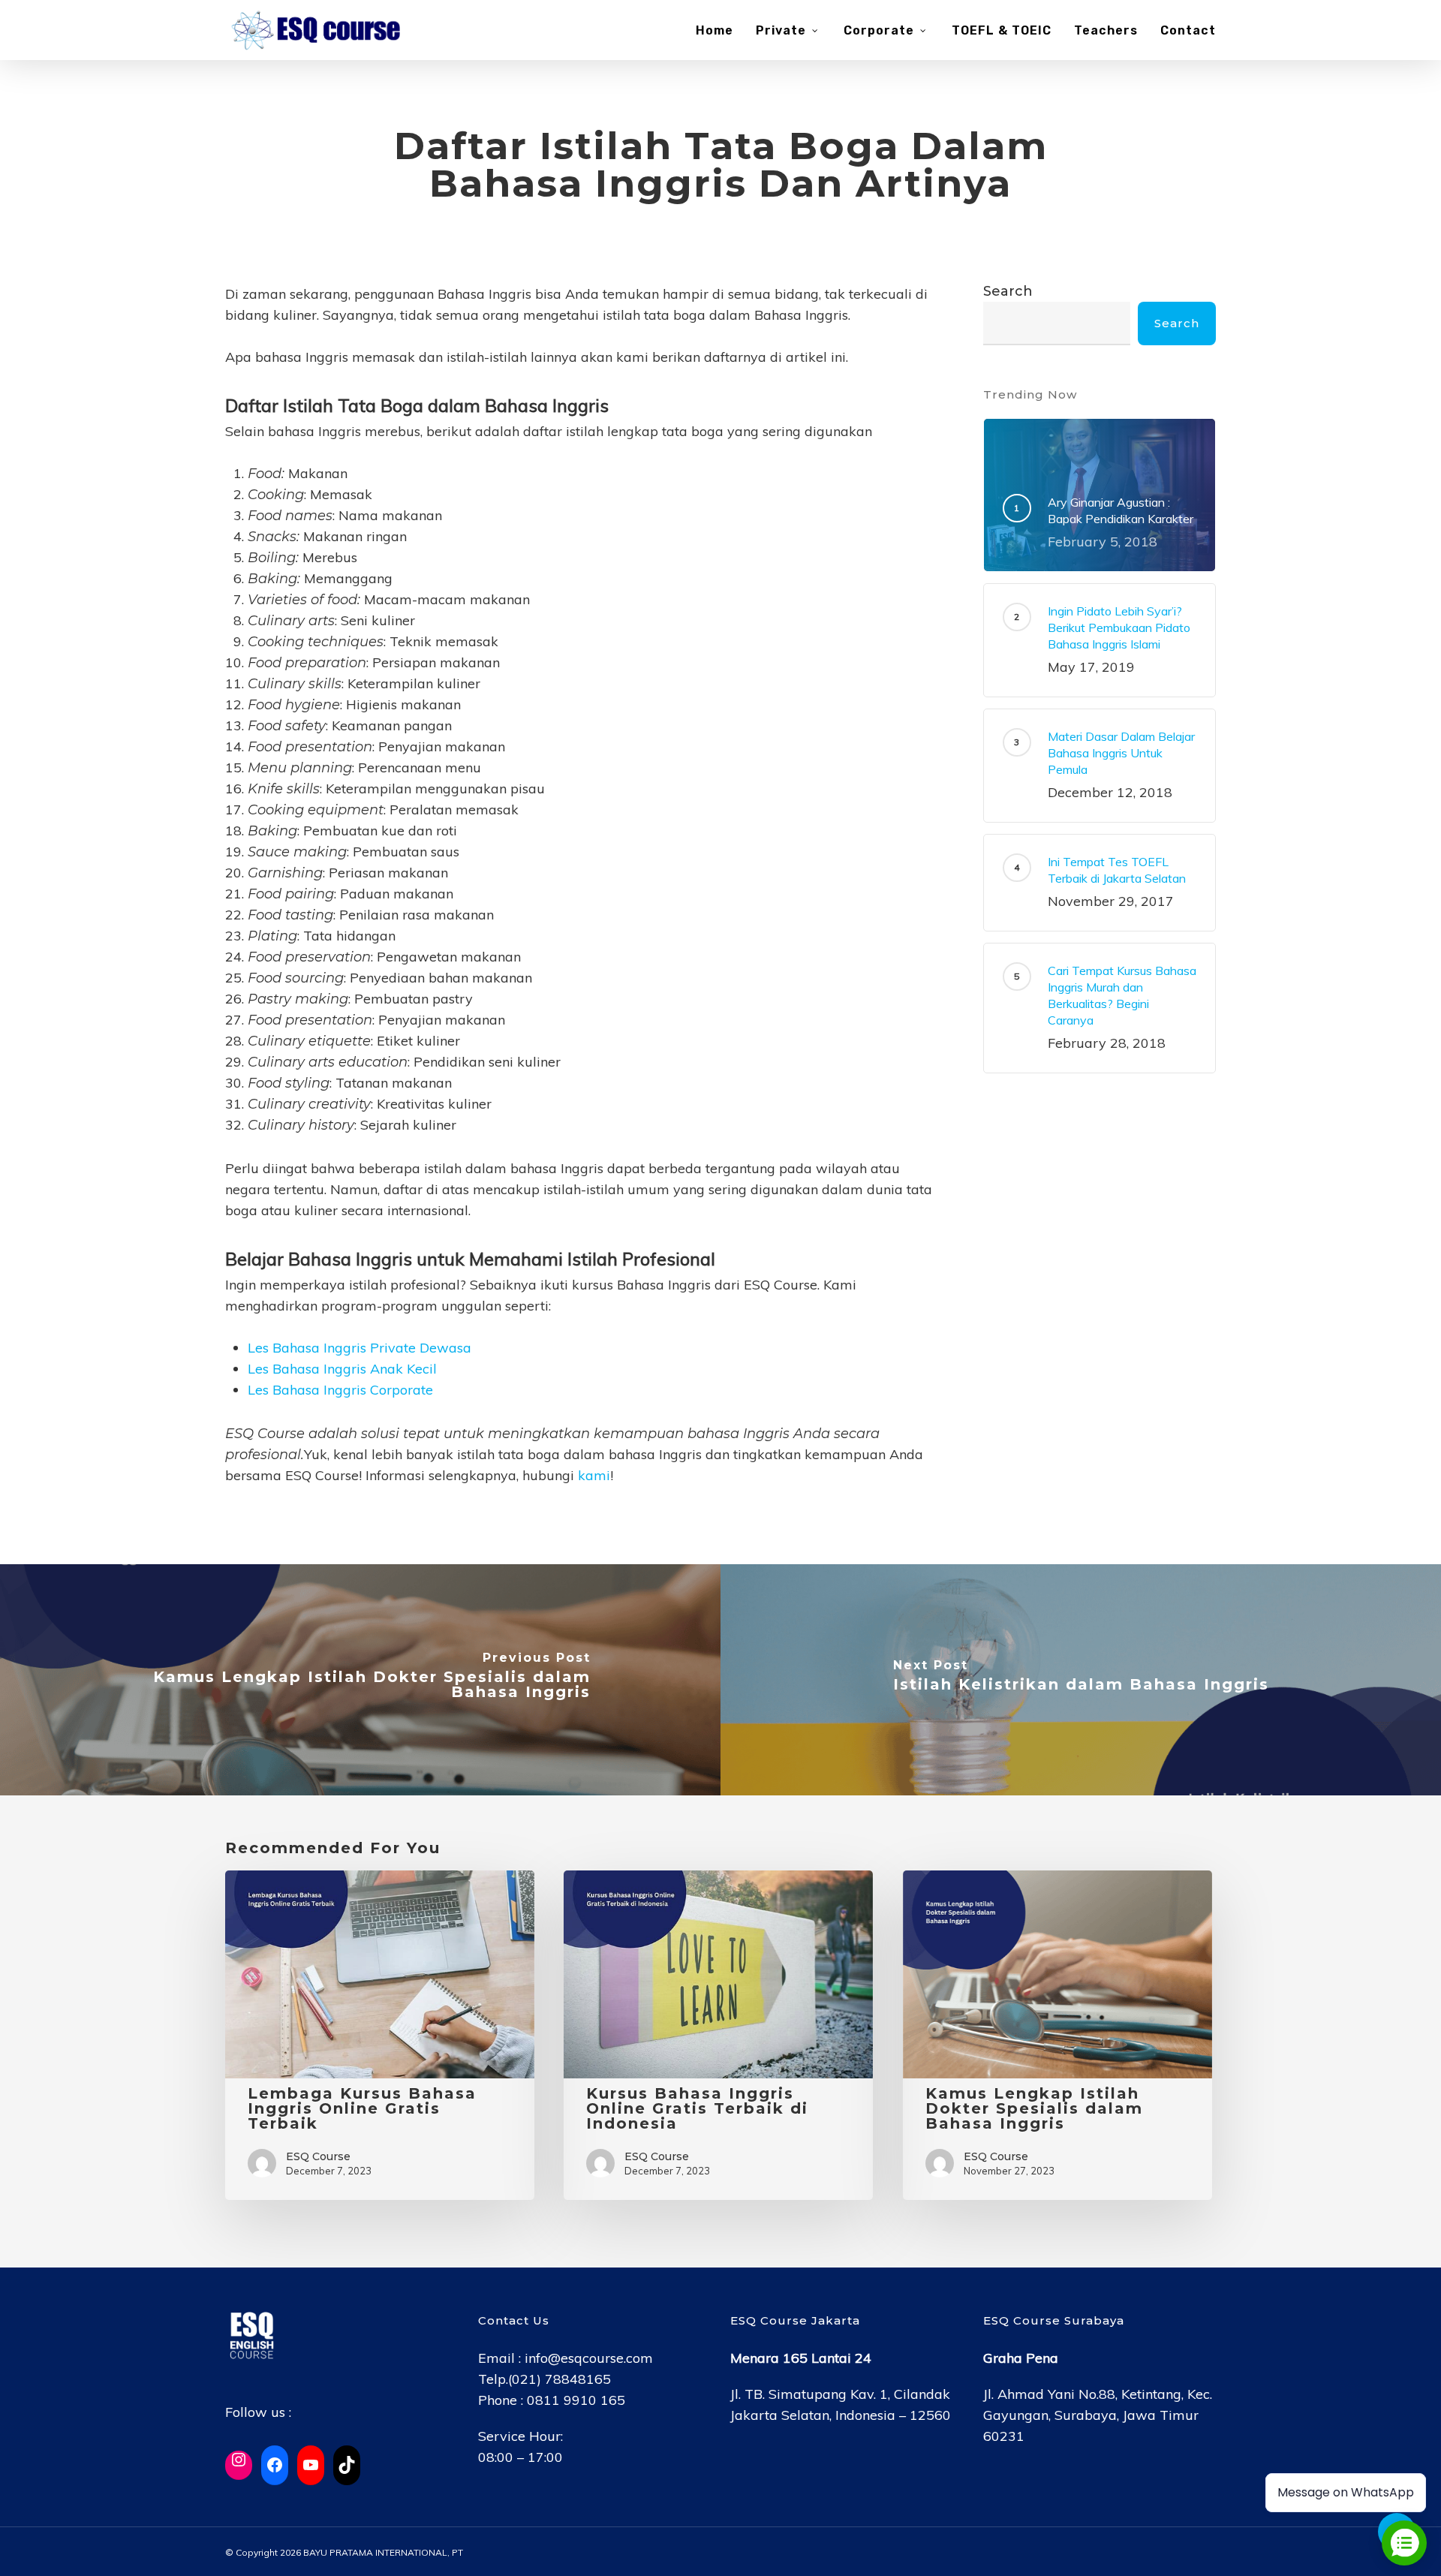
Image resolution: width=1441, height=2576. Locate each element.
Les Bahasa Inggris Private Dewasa (359, 1348)
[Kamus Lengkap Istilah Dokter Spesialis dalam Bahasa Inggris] (360, 1680)
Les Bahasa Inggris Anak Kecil (342, 1369)
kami (594, 1475)
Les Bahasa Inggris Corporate (340, 1390)
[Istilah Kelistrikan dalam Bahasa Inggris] (1081, 1680)
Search (1008, 291)
